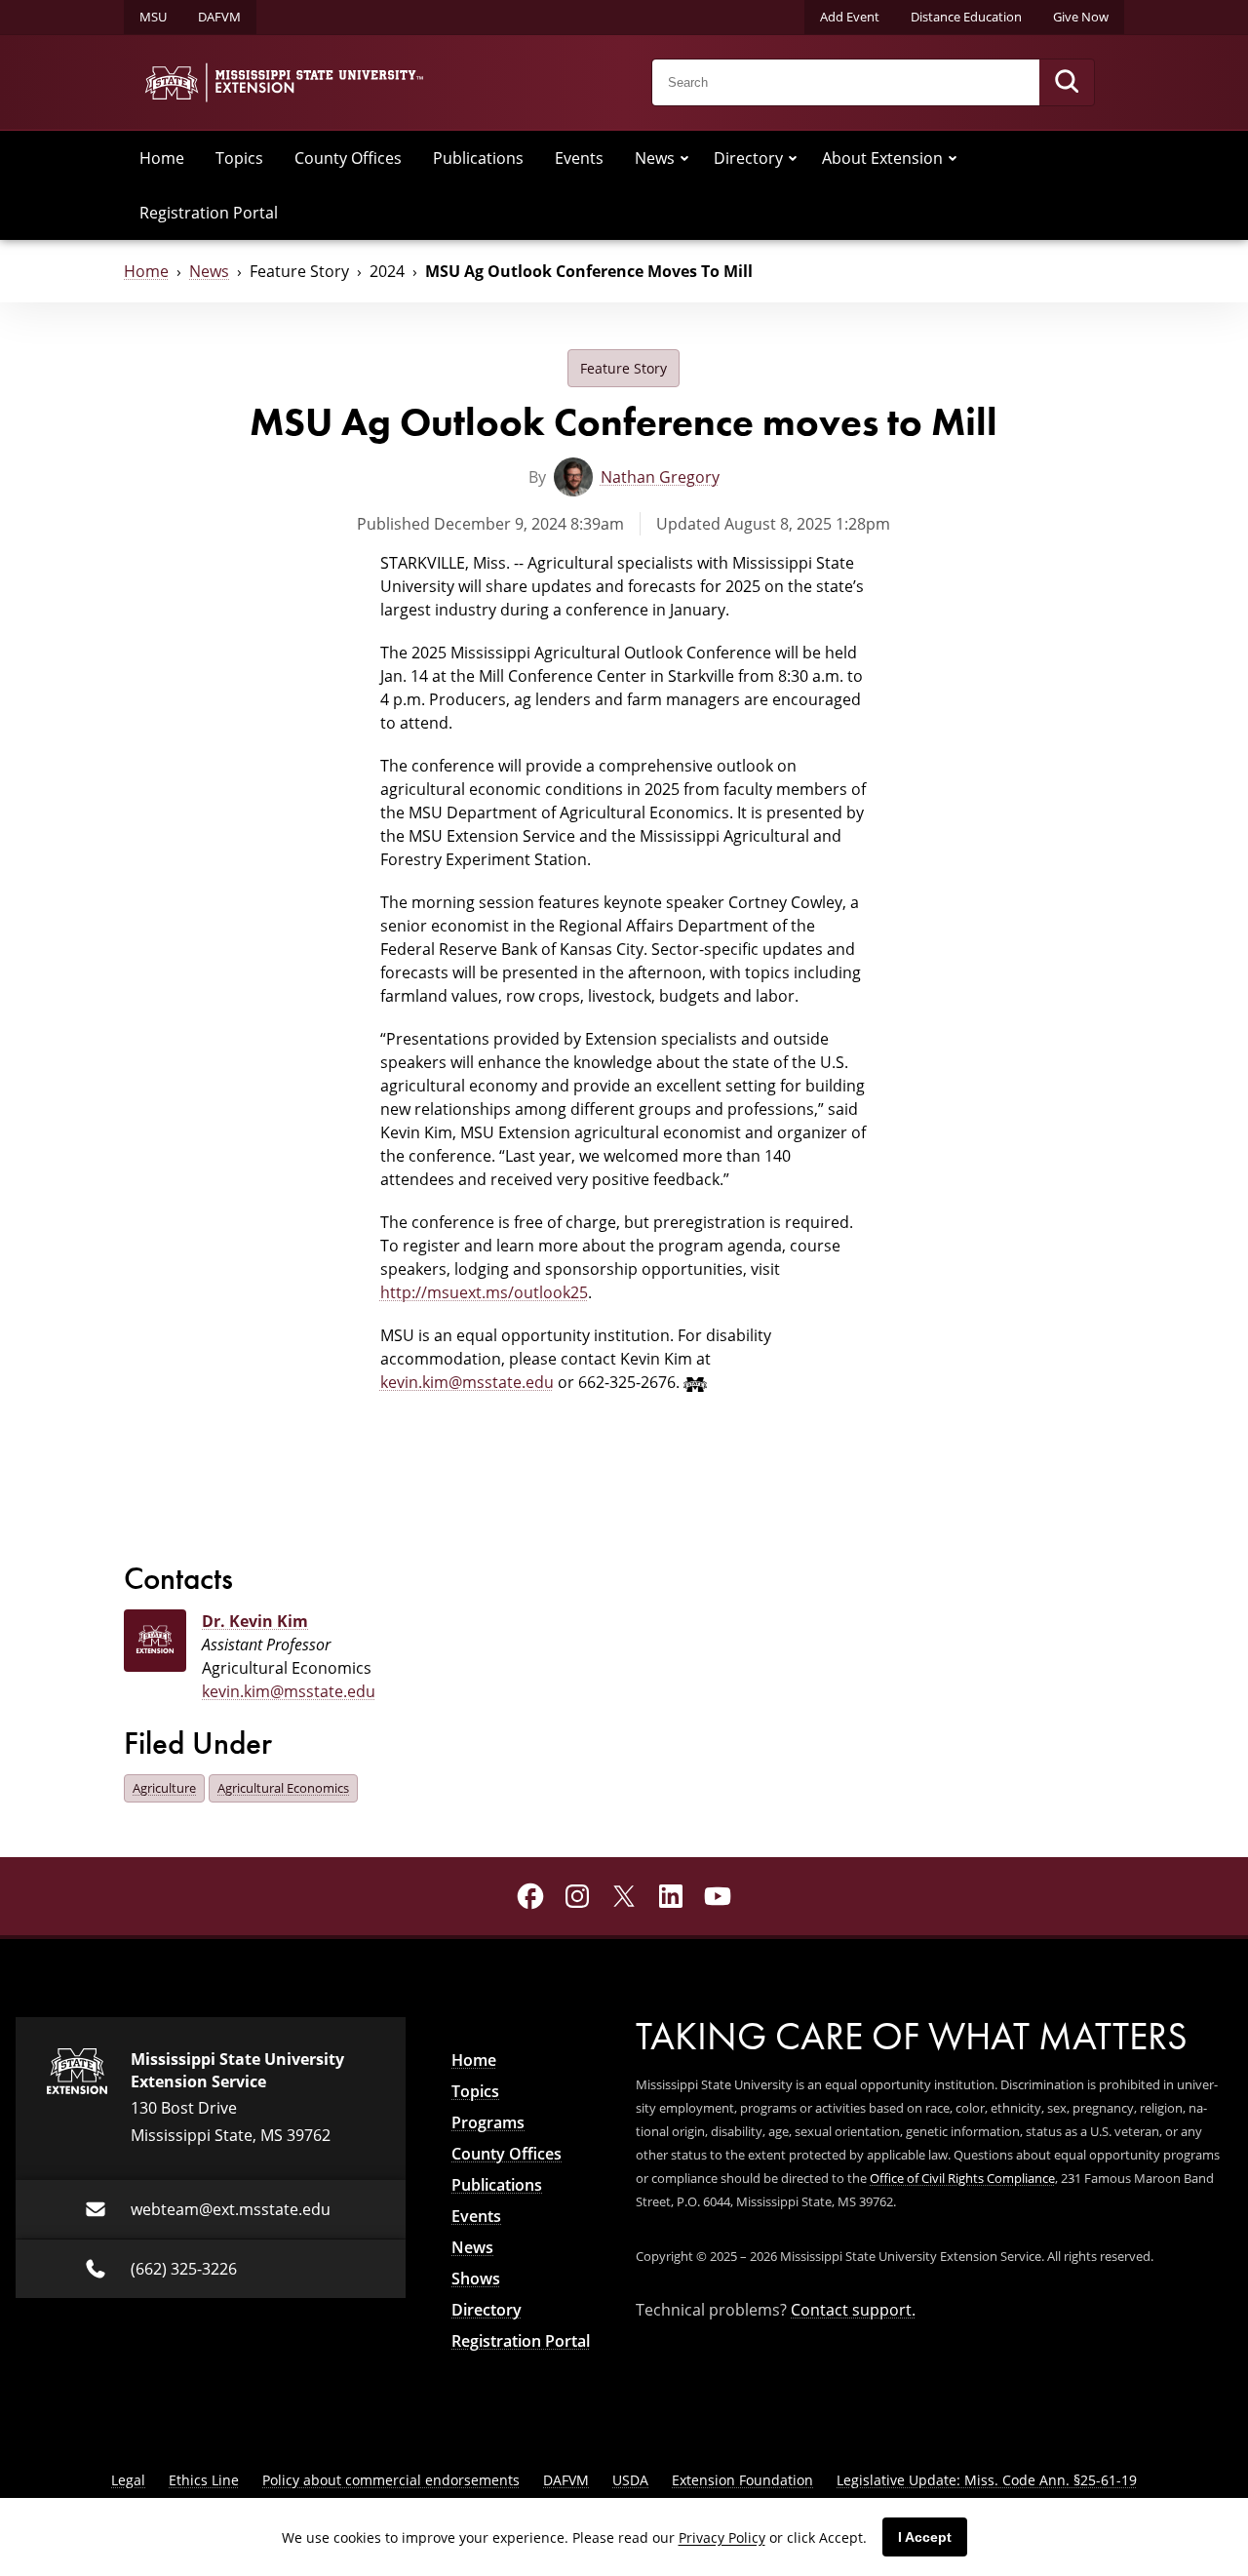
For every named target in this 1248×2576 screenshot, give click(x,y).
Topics (239, 158)
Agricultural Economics (283, 1788)
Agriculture (164, 1788)
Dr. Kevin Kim (255, 1621)
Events (579, 158)
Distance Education (966, 17)
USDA (630, 2480)
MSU (153, 17)
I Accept (925, 2537)
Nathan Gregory (660, 476)
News (655, 158)
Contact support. (853, 2309)
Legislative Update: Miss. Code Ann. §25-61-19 (987, 2480)
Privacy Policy (722, 2537)
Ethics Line (204, 2480)
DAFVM (219, 17)
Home (162, 158)
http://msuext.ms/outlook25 (484, 1292)
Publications (478, 158)
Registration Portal (209, 212)
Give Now (1081, 17)
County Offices (348, 158)
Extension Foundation (742, 2480)
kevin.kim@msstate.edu (467, 1382)
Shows (476, 2279)
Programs (488, 2122)
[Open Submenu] (684, 158)
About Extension (882, 158)
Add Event (850, 17)
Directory (748, 158)
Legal (128, 2480)
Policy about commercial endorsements (391, 2480)
